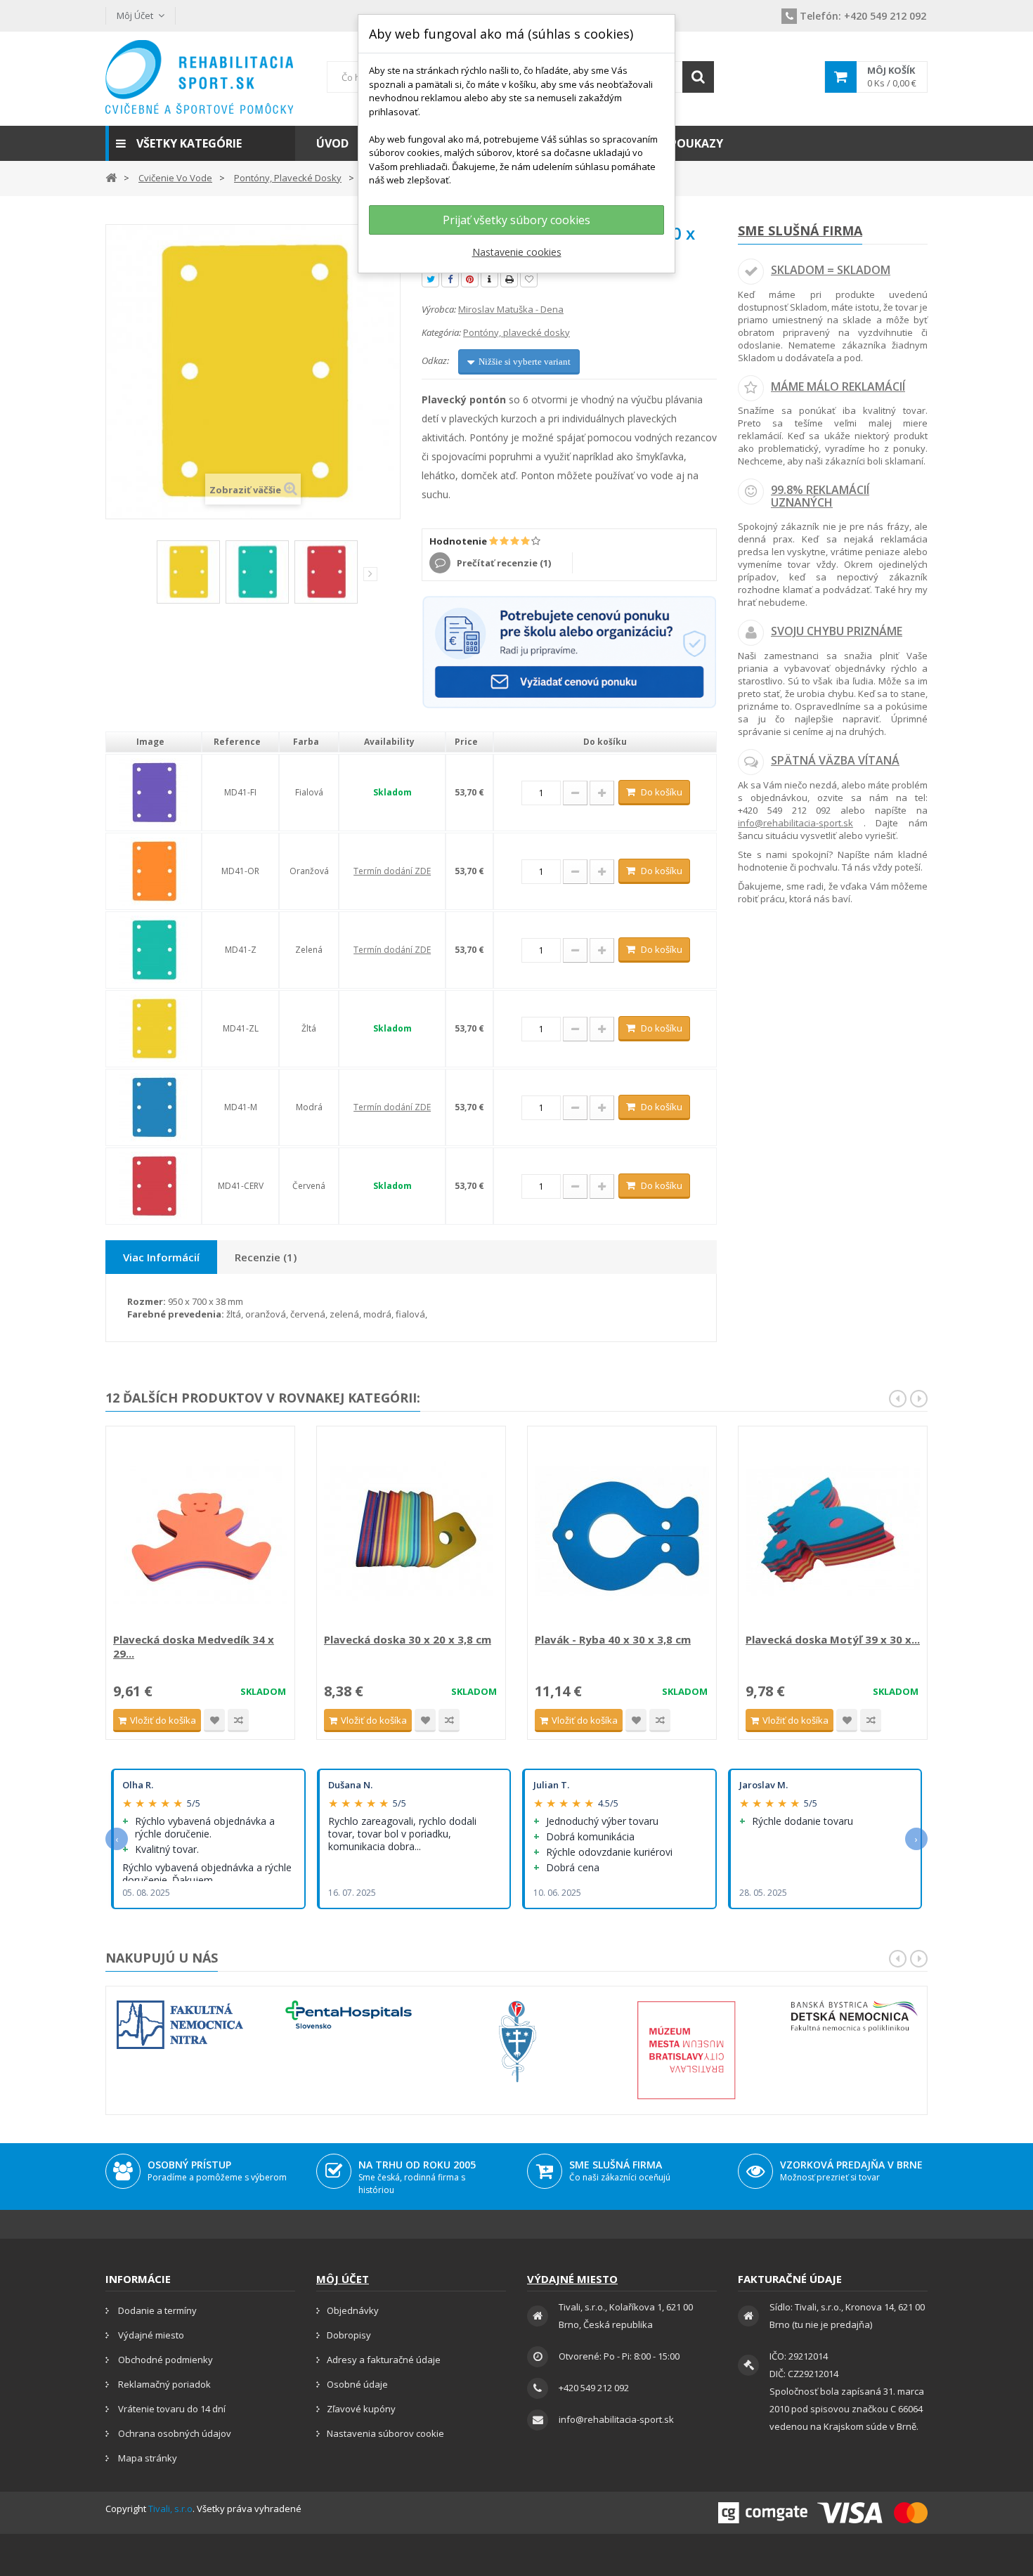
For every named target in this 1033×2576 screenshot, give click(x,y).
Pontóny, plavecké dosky (516, 332)
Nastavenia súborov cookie (385, 2433)
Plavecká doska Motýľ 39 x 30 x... (833, 1639)
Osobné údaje (357, 2384)
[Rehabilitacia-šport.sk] (200, 77)
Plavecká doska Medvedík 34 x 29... (194, 1646)
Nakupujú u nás (162, 1958)
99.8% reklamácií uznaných (820, 496)
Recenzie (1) (266, 1257)
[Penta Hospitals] (349, 2015)
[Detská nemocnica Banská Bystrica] (855, 2016)
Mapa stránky (147, 2458)
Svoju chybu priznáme (837, 631)
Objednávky (353, 2310)
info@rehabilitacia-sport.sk (795, 823)
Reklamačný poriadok (163, 2384)
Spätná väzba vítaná (835, 760)
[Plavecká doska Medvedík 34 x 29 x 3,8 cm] (200, 1531)
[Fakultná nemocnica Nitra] (180, 2025)
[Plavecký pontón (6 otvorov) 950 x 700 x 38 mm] (188, 572)
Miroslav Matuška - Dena (511, 309)
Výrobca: (439, 309)
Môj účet (343, 2279)
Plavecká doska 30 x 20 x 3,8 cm (408, 1639)
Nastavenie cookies (517, 252)
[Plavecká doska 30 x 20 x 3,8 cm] (411, 1531)
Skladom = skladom (831, 270)
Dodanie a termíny (156, 2310)
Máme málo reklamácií (838, 386)
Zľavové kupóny (361, 2409)
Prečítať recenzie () (503, 563)
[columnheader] (154, 742)
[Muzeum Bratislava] (686, 2050)
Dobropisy (349, 2335)
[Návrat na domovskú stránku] (111, 177)
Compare (238, 1720)
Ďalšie (370, 574)
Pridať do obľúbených (214, 1720)
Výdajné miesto (150, 2335)
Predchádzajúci (147, 577)
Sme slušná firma (800, 230)
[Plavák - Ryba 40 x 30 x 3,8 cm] (622, 1531)
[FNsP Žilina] (517, 2042)
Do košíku (662, 792)
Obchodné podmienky (164, 2360)
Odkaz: (435, 360)
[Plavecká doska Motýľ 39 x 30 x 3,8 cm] (833, 1531)
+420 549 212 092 (863, 16)
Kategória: (441, 332)
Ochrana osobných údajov (174, 2433)
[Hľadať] (698, 77)
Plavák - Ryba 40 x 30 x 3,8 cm (613, 1639)
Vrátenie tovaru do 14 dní (171, 2409)
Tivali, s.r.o (170, 2509)
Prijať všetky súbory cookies (516, 220)
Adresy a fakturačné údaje (384, 2360)
